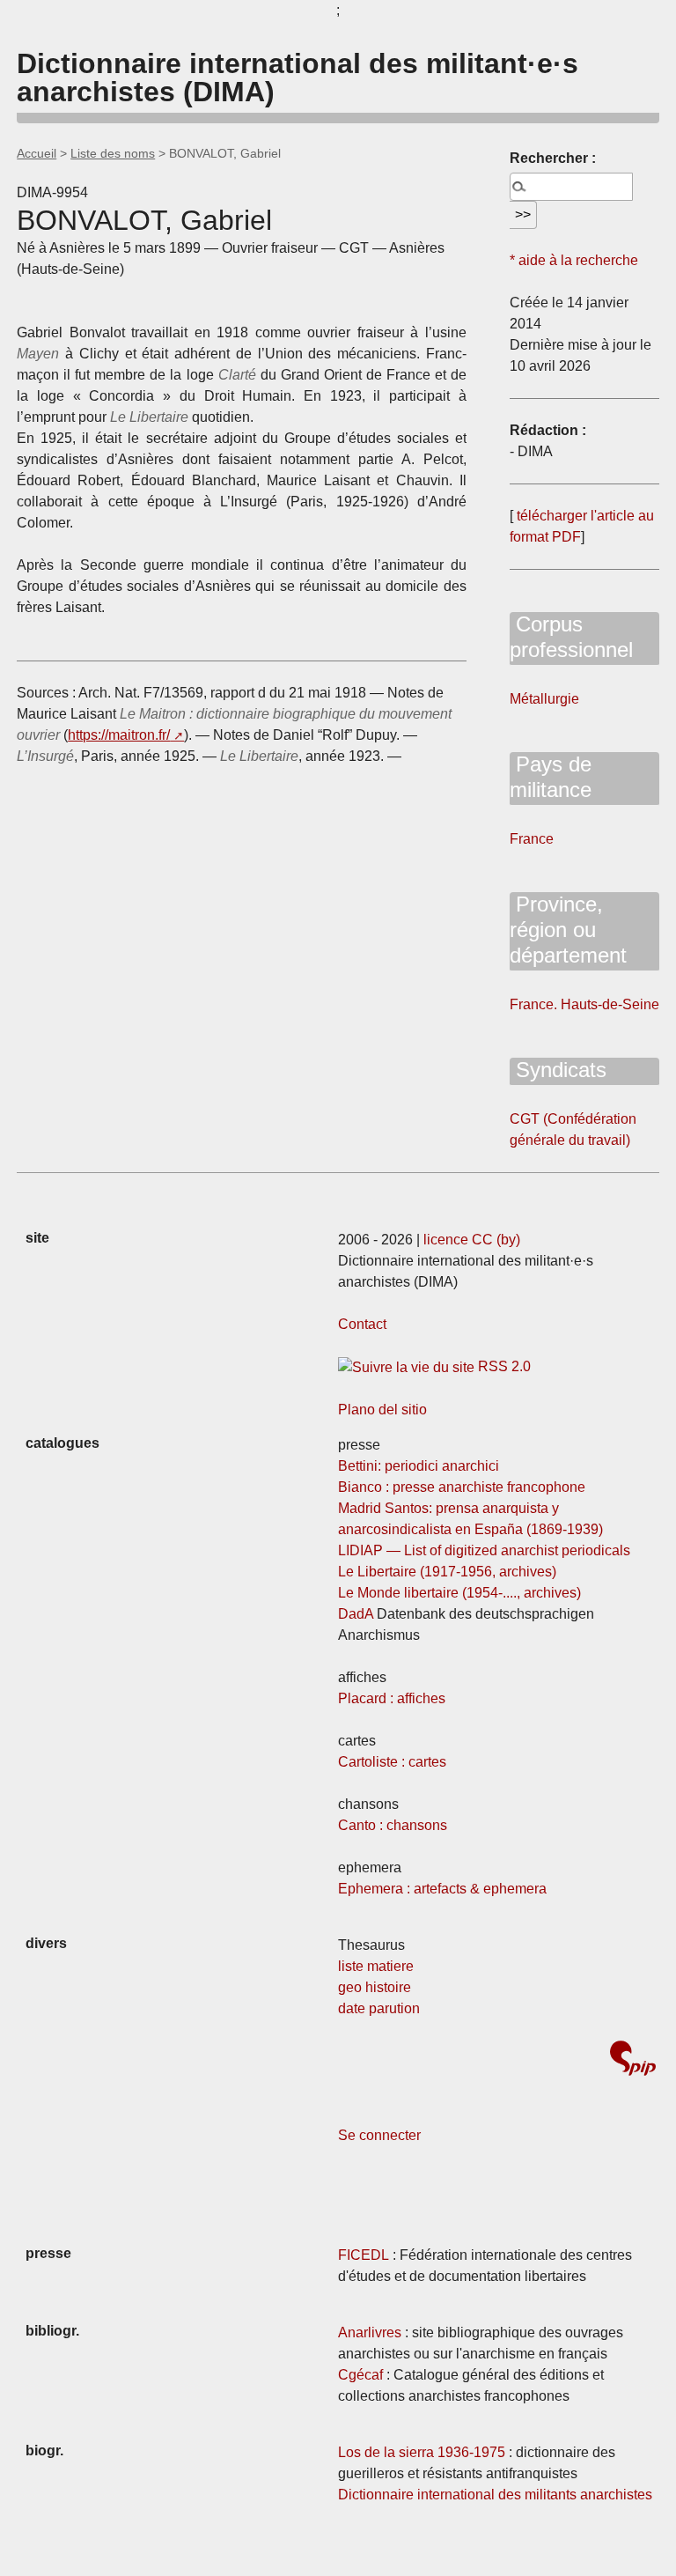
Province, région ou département (568, 930)
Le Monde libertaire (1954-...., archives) (459, 1593)
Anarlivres (370, 2332)
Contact (362, 1324)
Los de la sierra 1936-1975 (422, 2452)
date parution (379, 2008)
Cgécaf (360, 2375)
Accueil (37, 153)
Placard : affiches (392, 1698)
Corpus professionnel (571, 637)
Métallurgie (544, 699)
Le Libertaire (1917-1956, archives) (447, 1572)
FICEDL (364, 2255)
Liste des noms (113, 153)
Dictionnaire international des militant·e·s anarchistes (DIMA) (298, 78)
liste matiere (376, 1966)
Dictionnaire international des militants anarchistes (495, 2495)
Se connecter (379, 2135)
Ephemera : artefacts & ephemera (442, 1889)
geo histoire (375, 1987)
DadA (356, 1614)
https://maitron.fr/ (119, 735)
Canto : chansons (393, 1825)
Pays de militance (551, 777)
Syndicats (558, 1070)
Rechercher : (553, 158)
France (532, 839)
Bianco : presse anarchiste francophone (462, 1487)
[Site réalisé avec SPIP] (633, 2060)
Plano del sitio (382, 1410)
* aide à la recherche (574, 260)
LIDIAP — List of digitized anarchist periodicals (484, 1550)
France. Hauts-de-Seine (584, 1004)
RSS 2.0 (503, 1366)
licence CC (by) (472, 1240)
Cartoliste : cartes (392, 1762)
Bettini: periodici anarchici (419, 1466)
